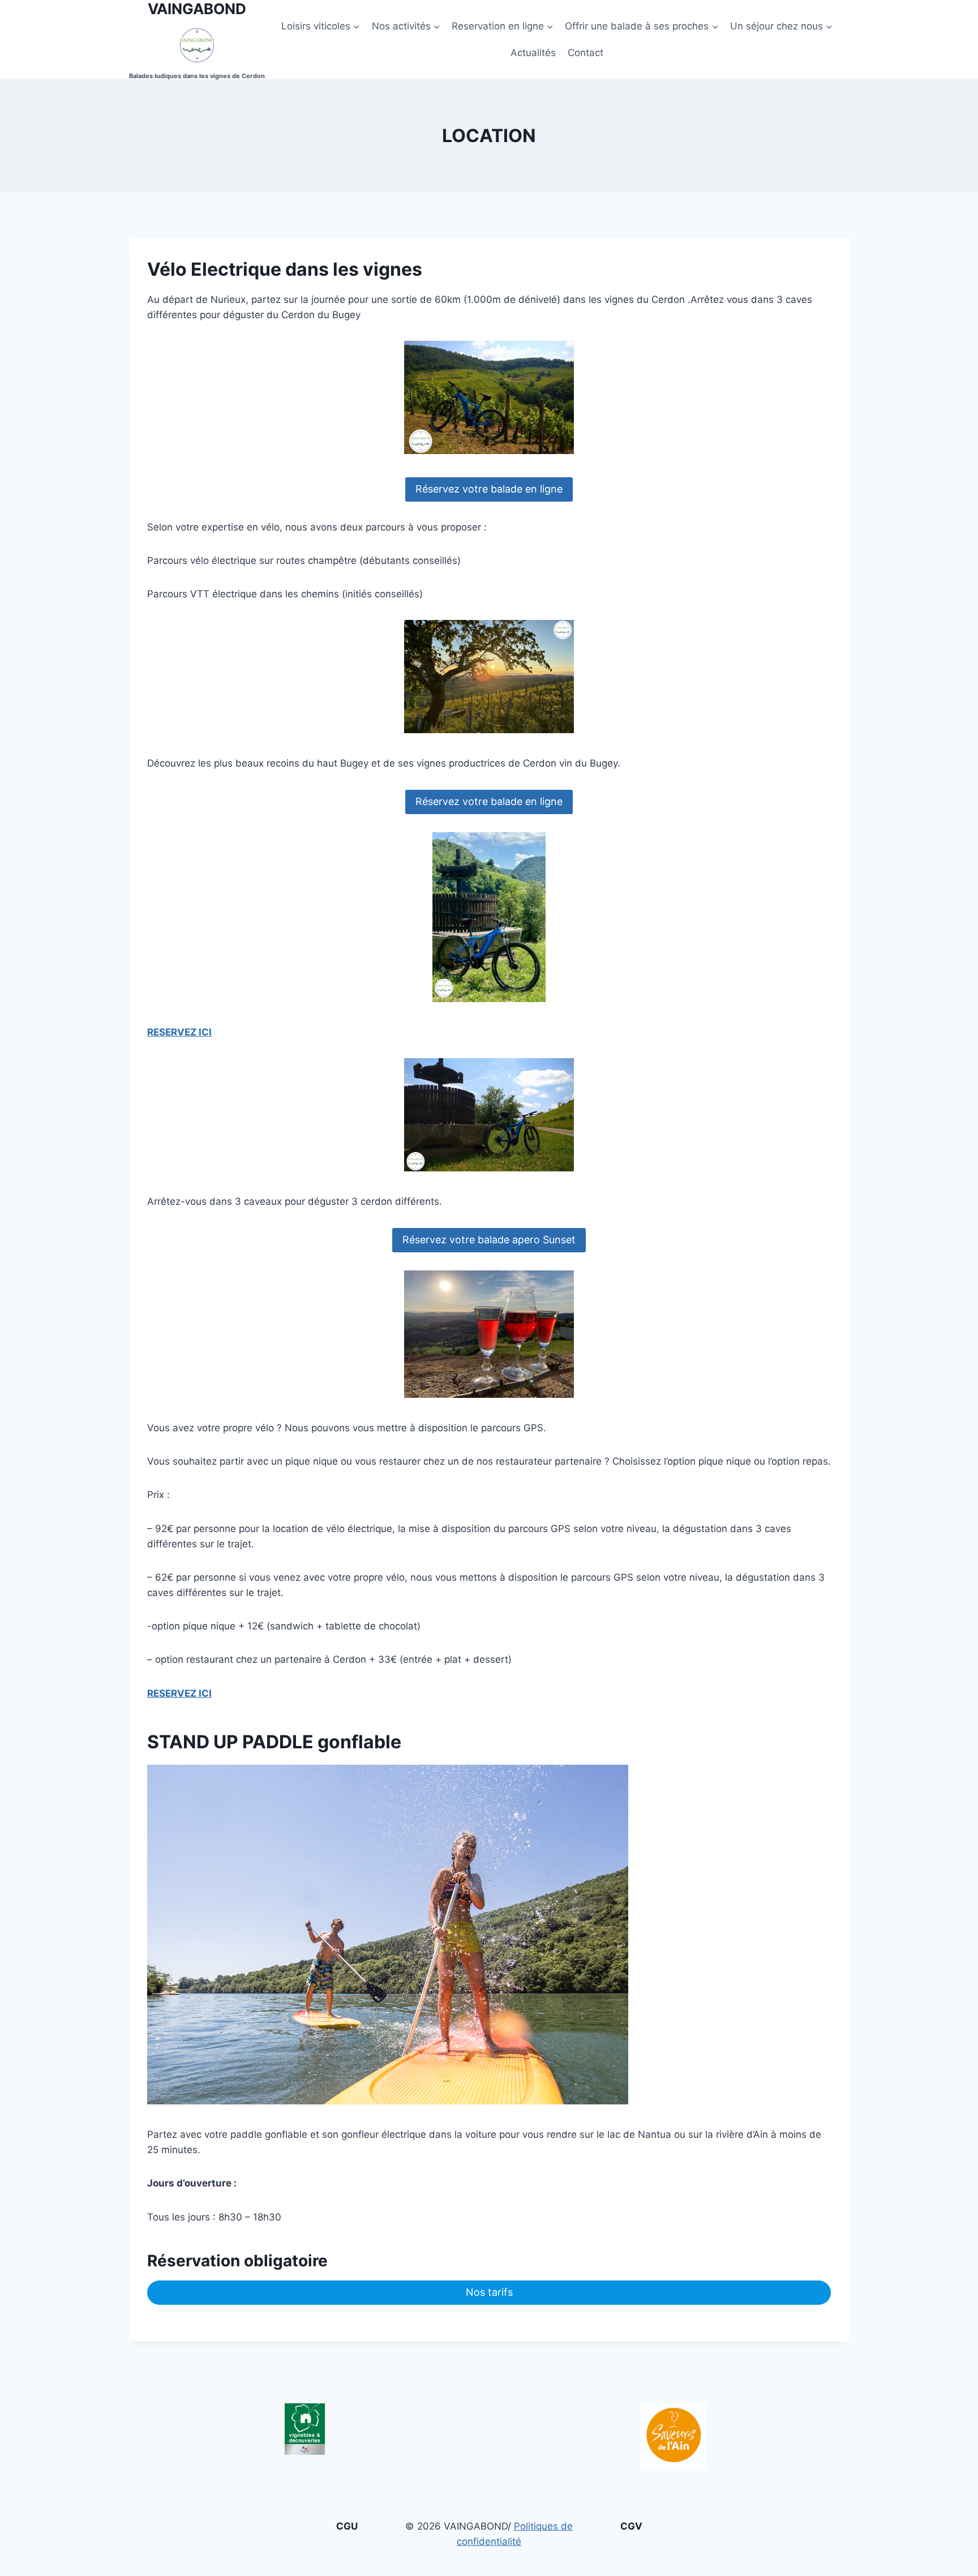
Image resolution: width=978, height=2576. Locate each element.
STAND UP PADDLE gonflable (274, 1742)
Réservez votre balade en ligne (489, 489)
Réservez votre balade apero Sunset (489, 1240)
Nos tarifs (489, 2292)
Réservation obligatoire (237, 2261)
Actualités (533, 53)
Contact (585, 53)
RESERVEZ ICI (179, 1032)
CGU (347, 2526)
